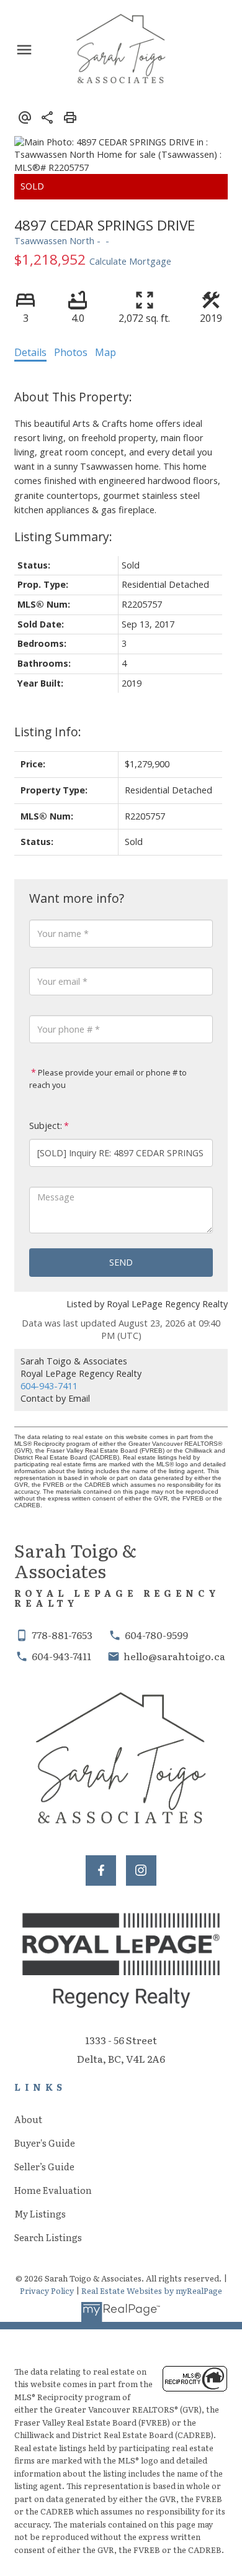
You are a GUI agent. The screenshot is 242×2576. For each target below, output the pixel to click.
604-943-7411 (49, 1386)
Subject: (46, 1126)
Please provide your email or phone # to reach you (108, 1079)
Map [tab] (105, 352)
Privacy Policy (47, 2291)
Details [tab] (30, 352)
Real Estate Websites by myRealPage (152, 2291)
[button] (101, 1870)
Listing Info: (48, 732)
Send (121, 1262)
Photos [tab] (71, 352)
